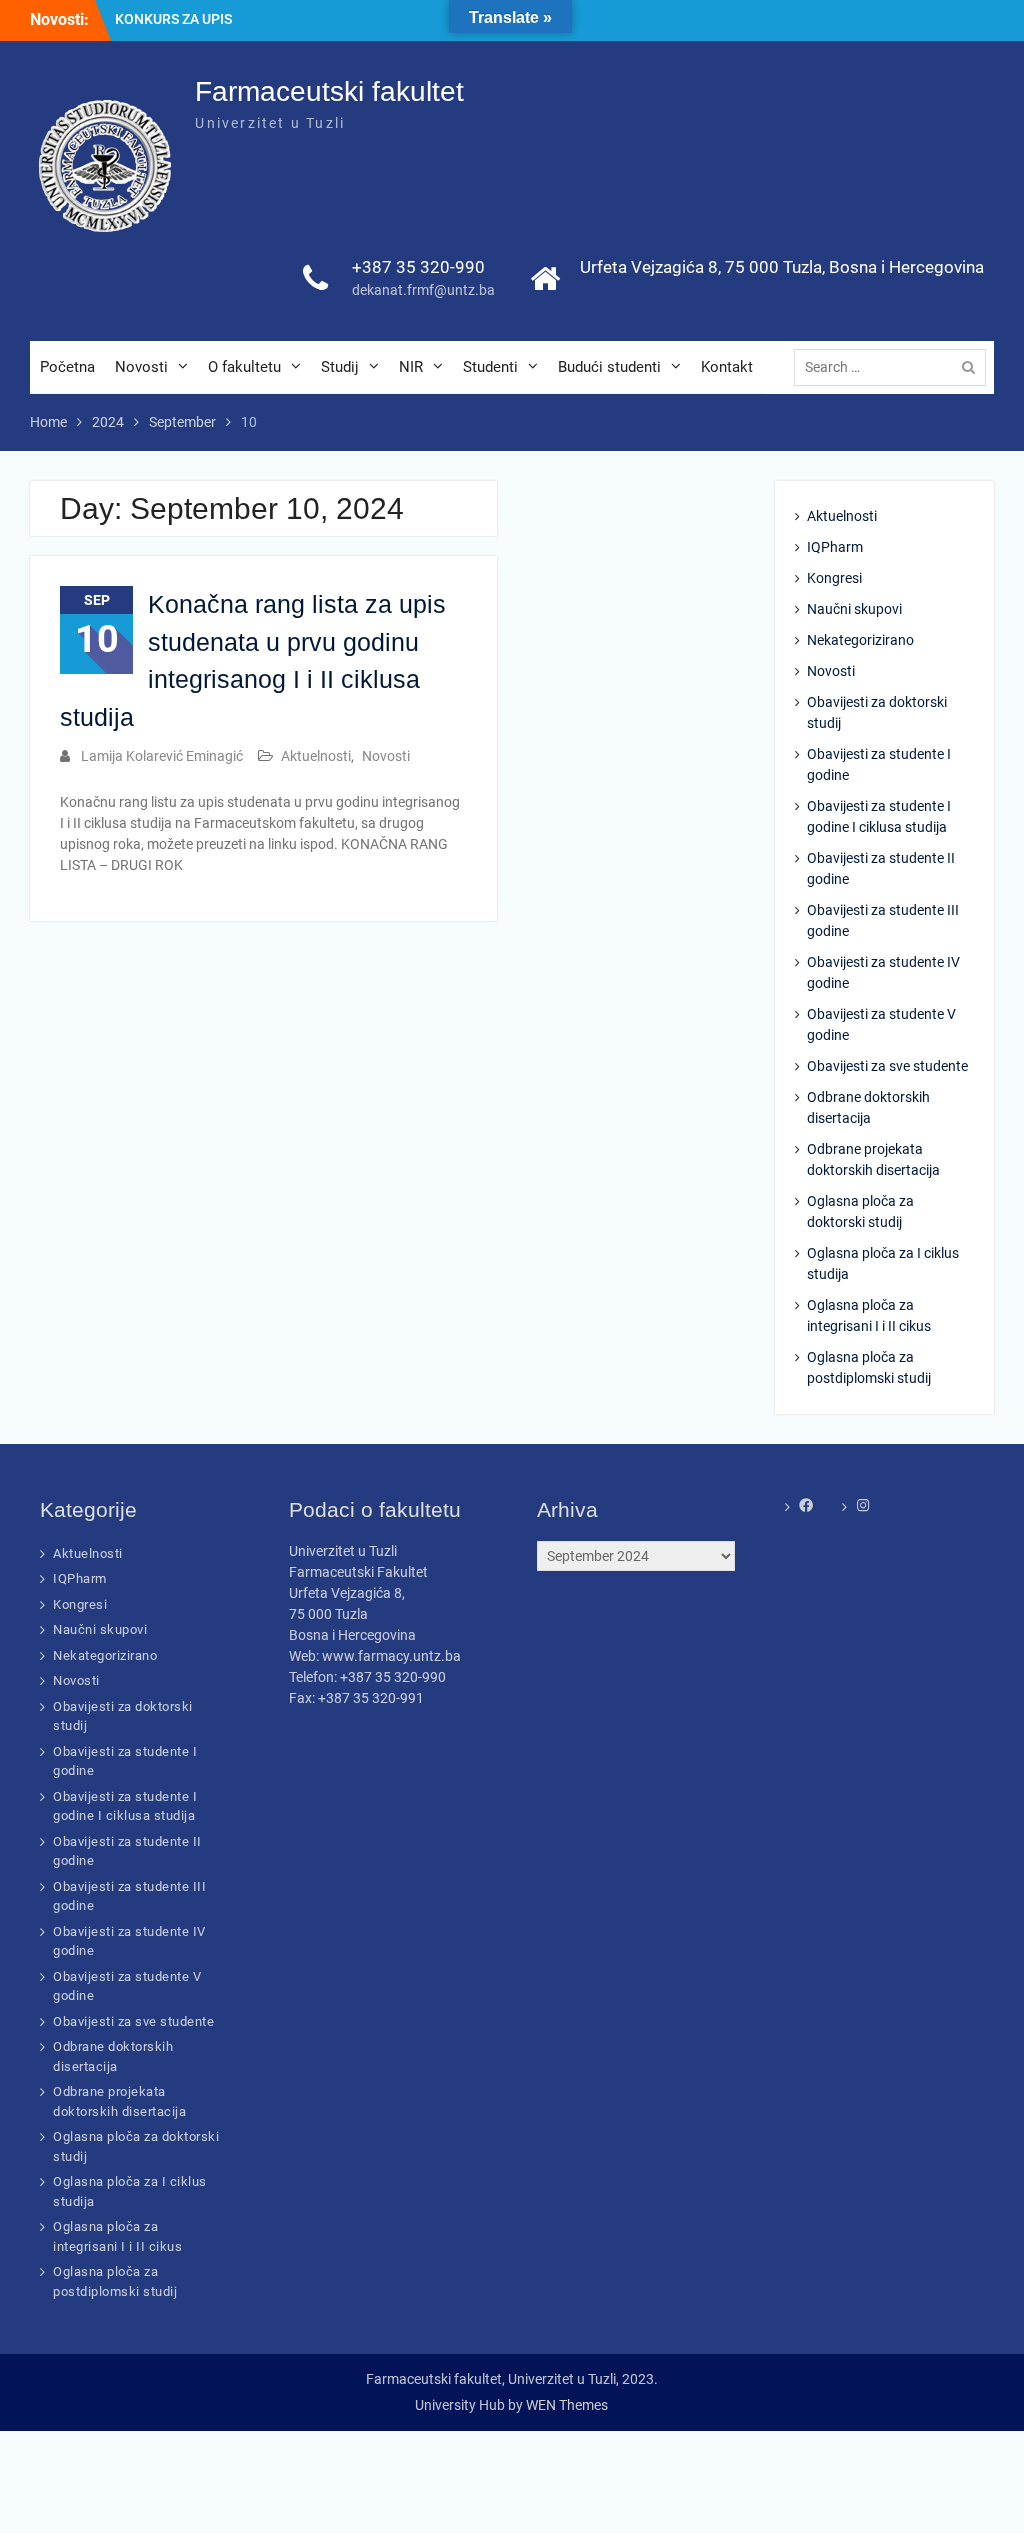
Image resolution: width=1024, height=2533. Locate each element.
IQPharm (835, 547)
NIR (411, 367)
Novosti (141, 367)
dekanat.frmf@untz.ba (423, 290)
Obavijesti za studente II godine (881, 868)
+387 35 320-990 (418, 267)
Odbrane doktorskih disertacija (868, 1107)
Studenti (490, 367)
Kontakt (727, 367)
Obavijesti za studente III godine (883, 920)
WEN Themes (567, 2405)
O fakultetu (244, 367)
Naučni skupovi (854, 609)
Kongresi (834, 578)
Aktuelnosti (316, 756)
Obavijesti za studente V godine (881, 1024)
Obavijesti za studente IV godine (883, 972)
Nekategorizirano (860, 640)
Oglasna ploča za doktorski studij (860, 1211)
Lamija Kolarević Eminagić (162, 756)
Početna (67, 367)
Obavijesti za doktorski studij (877, 712)
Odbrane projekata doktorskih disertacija (873, 1159)
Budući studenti (609, 367)
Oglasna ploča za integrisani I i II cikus (869, 1315)
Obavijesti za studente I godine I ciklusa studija (879, 816)
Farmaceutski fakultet (329, 91)
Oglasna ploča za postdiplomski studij (869, 1367)
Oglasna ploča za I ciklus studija (883, 1263)
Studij (340, 367)
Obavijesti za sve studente (887, 1066)
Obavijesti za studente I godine (879, 764)
